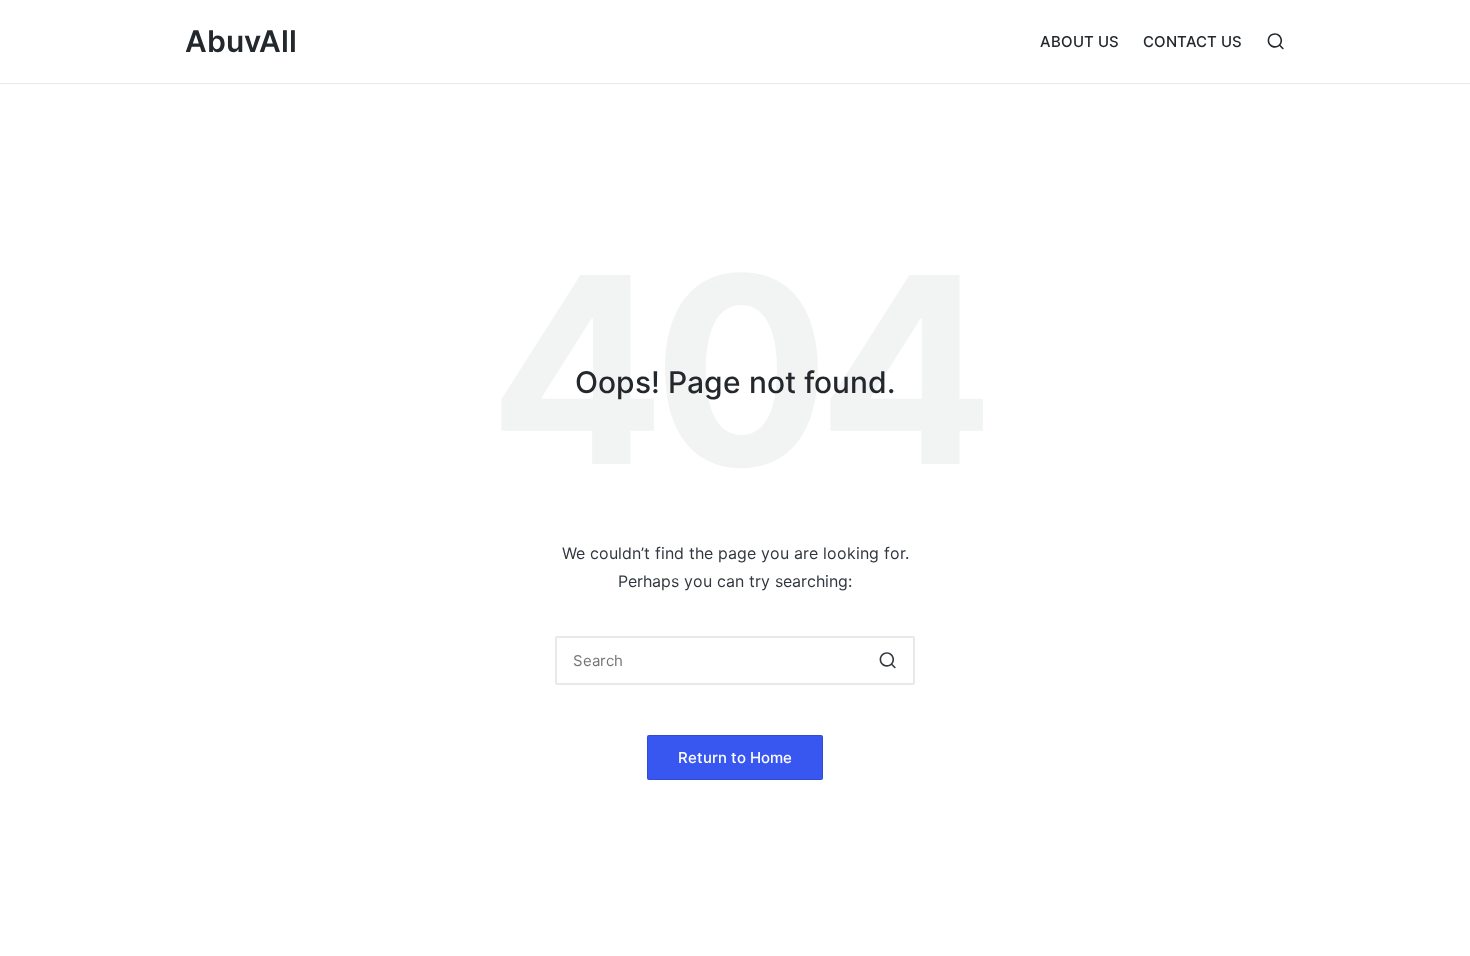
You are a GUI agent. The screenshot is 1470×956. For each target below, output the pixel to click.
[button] (887, 660)
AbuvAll (241, 41)
